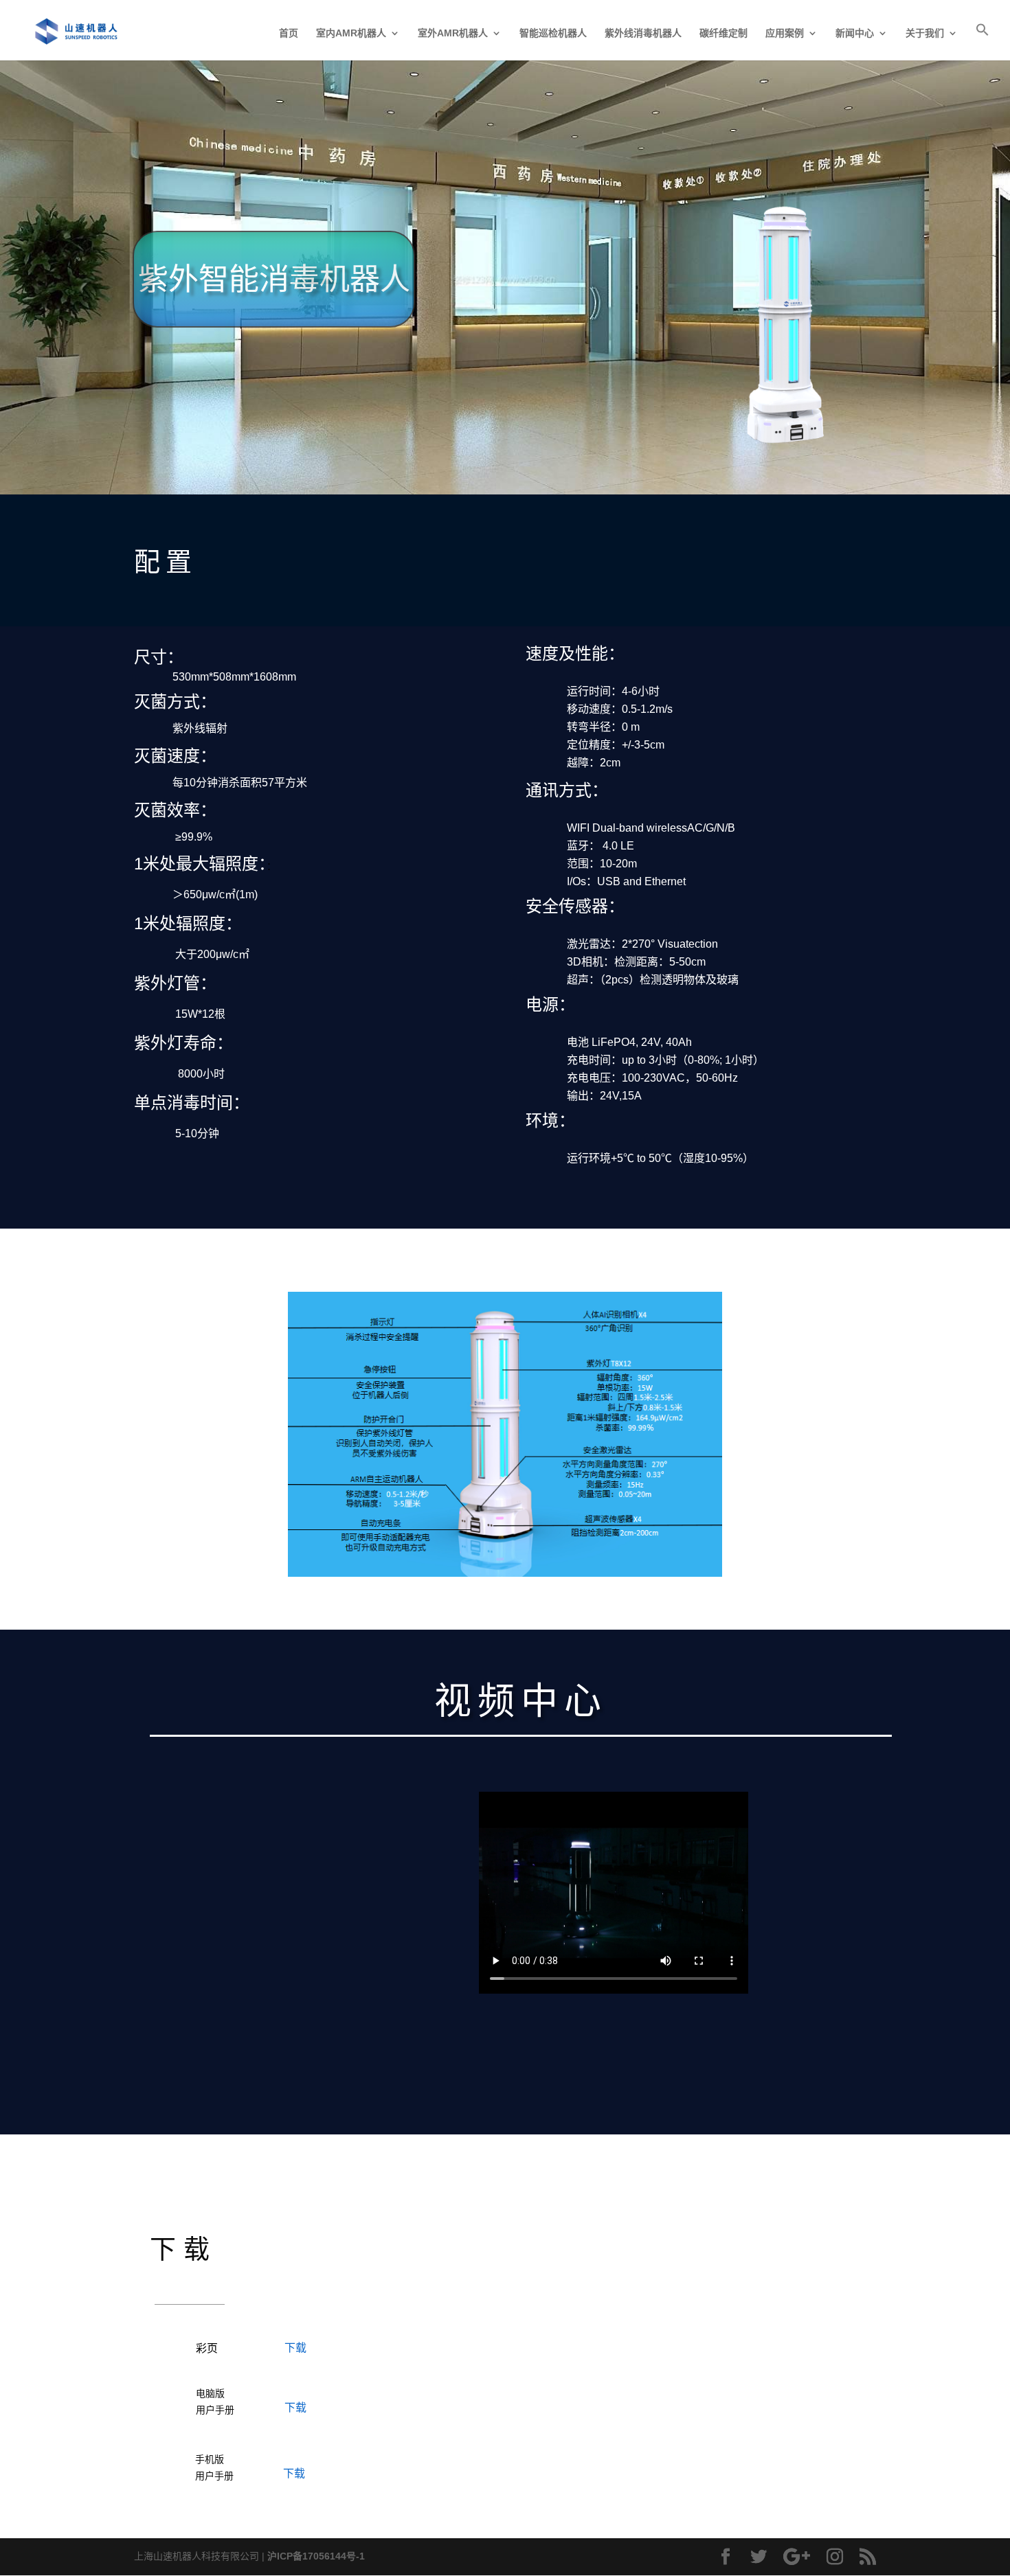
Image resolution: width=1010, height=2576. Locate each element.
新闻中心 (855, 33)
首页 (289, 33)
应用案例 (785, 33)
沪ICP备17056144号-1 (316, 2556)
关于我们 (925, 33)
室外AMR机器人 (453, 33)
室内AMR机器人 (351, 33)
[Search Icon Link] (983, 42)
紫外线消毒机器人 (643, 33)
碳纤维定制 (723, 33)
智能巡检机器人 (553, 33)
